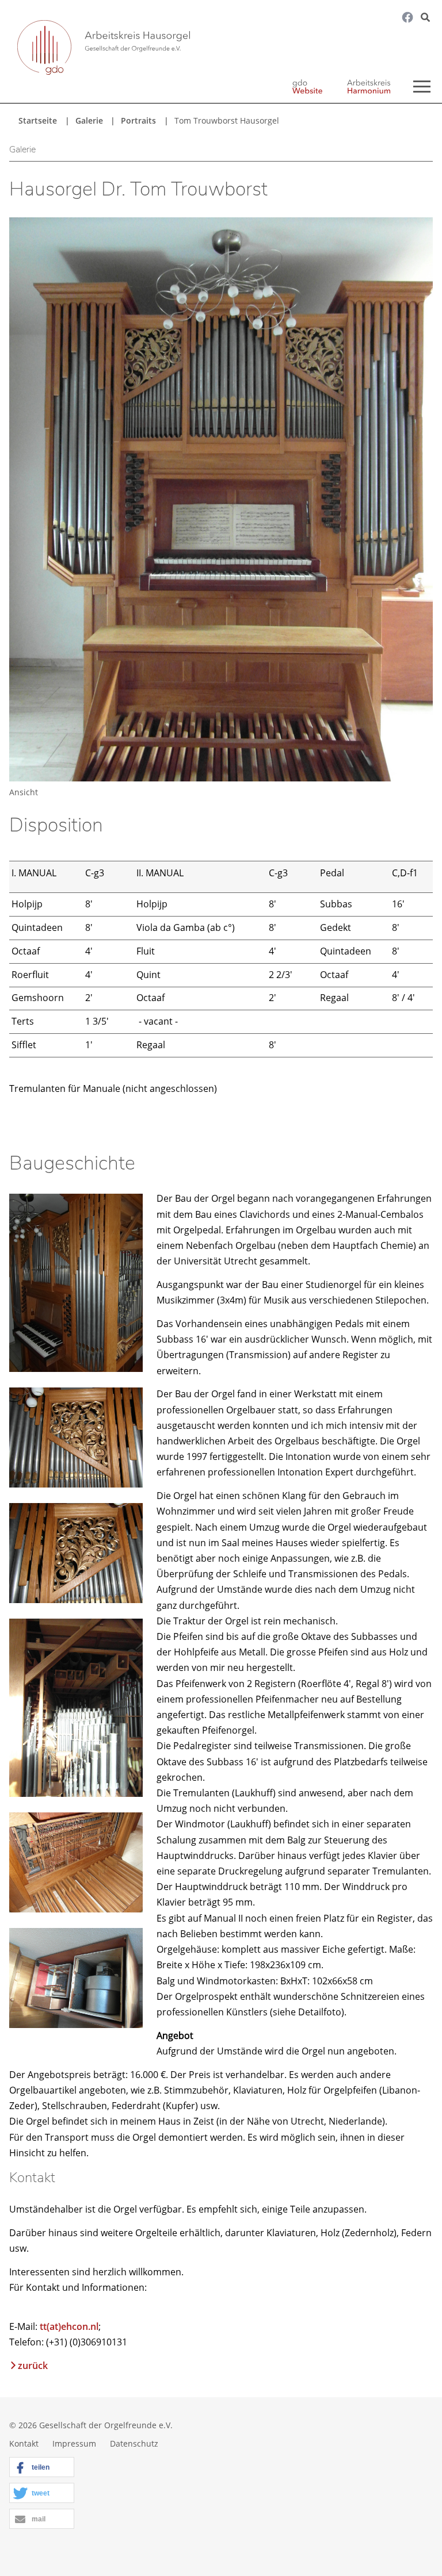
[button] (42, 2468)
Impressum (74, 2443)
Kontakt (24, 2443)
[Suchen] (415, 50)
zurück (33, 2366)
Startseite (38, 120)
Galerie (89, 120)
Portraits (138, 120)
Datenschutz (134, 2443)
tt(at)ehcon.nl (69, 2326)
